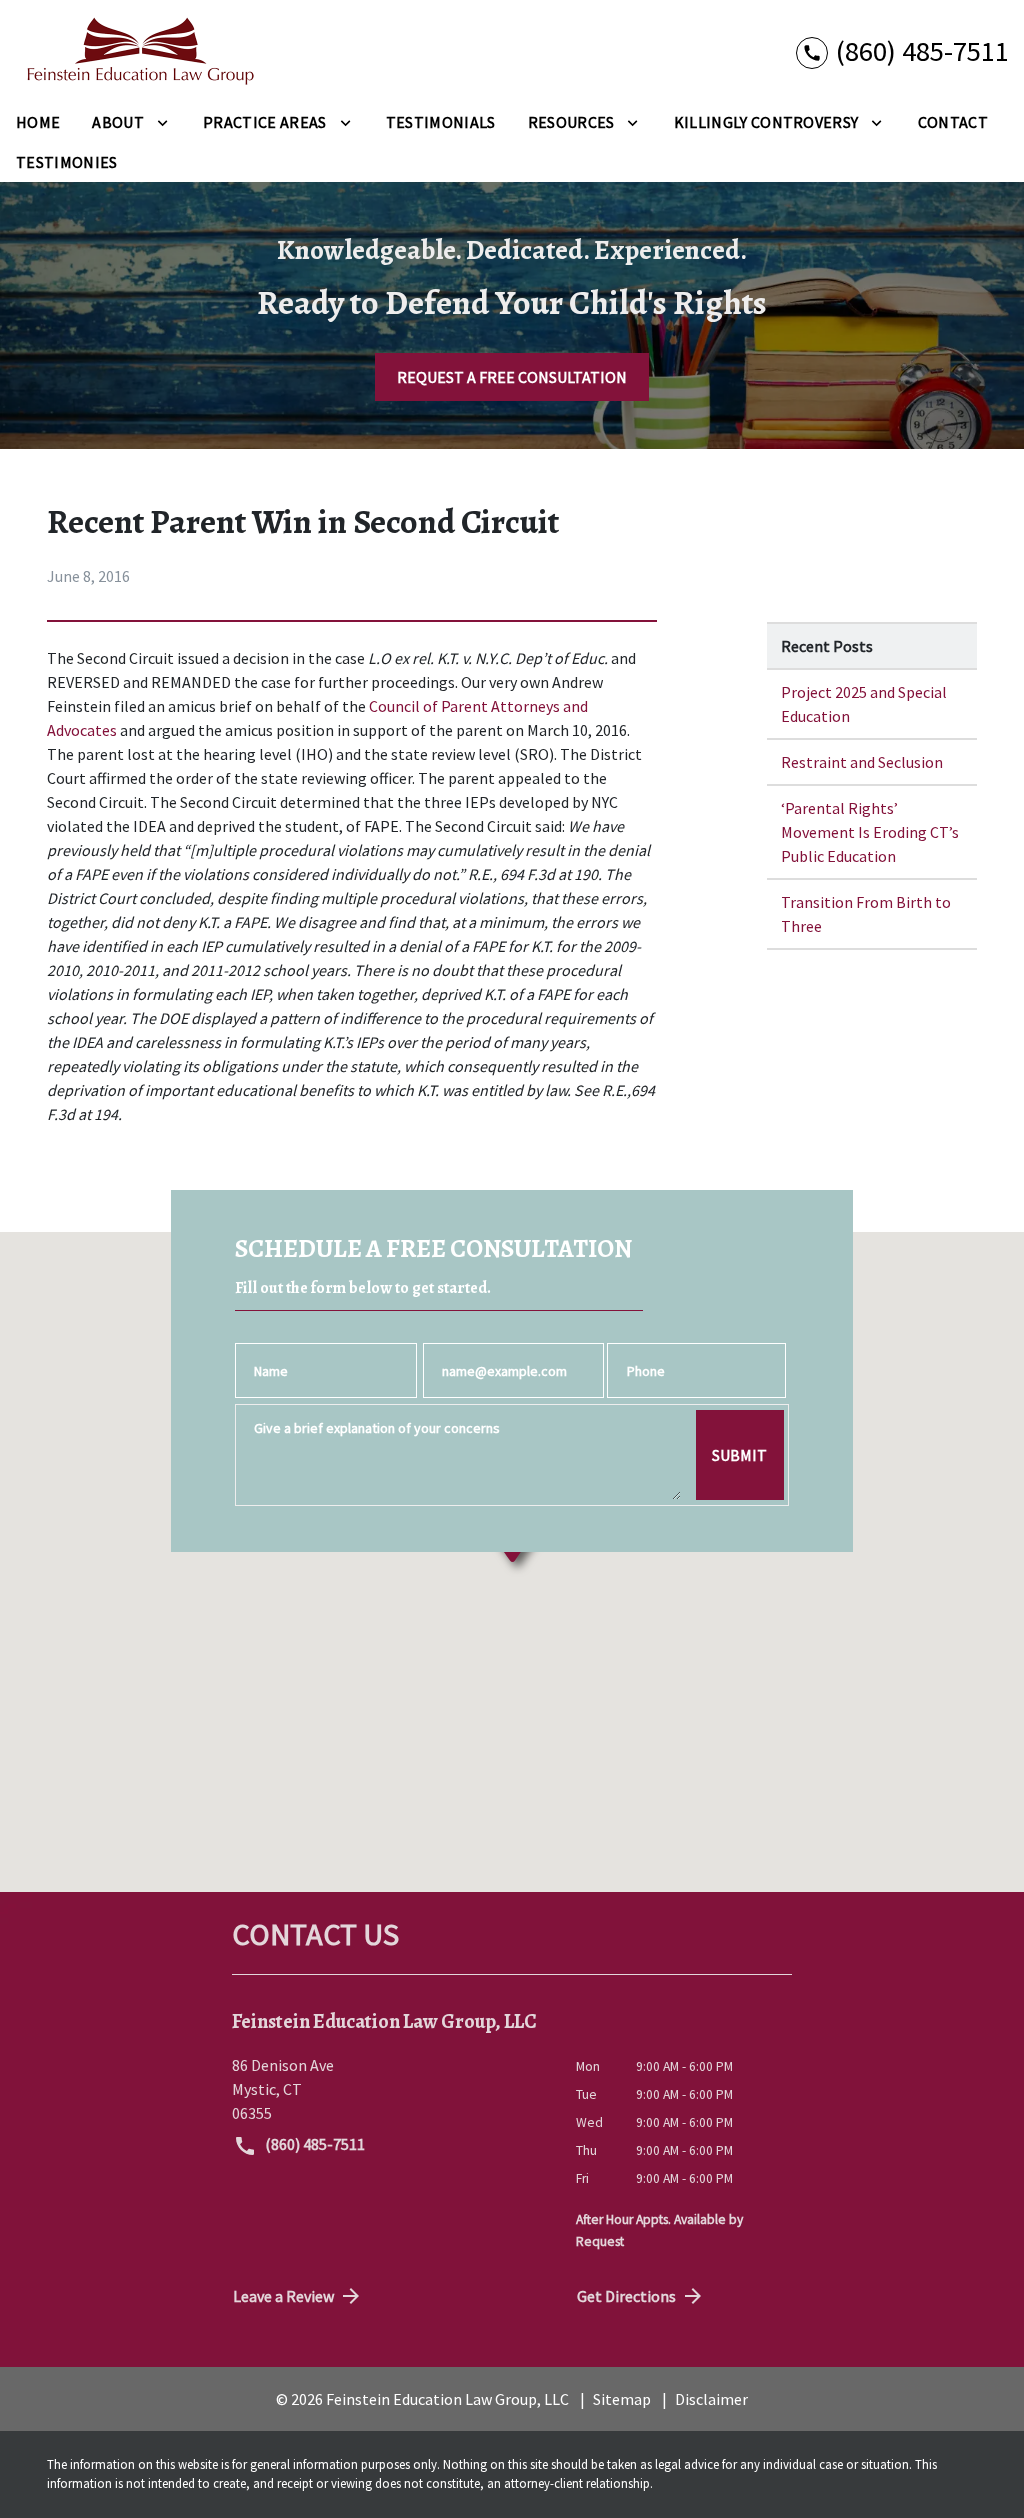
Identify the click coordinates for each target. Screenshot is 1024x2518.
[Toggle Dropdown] (162, 122)
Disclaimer (711, 2399)
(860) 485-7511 (313, 2144)
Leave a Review (283, 2296)
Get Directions (626, 2296)
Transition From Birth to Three (866, 914)
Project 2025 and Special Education (864, 704)
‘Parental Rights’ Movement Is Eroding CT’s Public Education (870, 832)
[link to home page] (140, 51)
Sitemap (622, 2399)
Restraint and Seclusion (862, 762)
